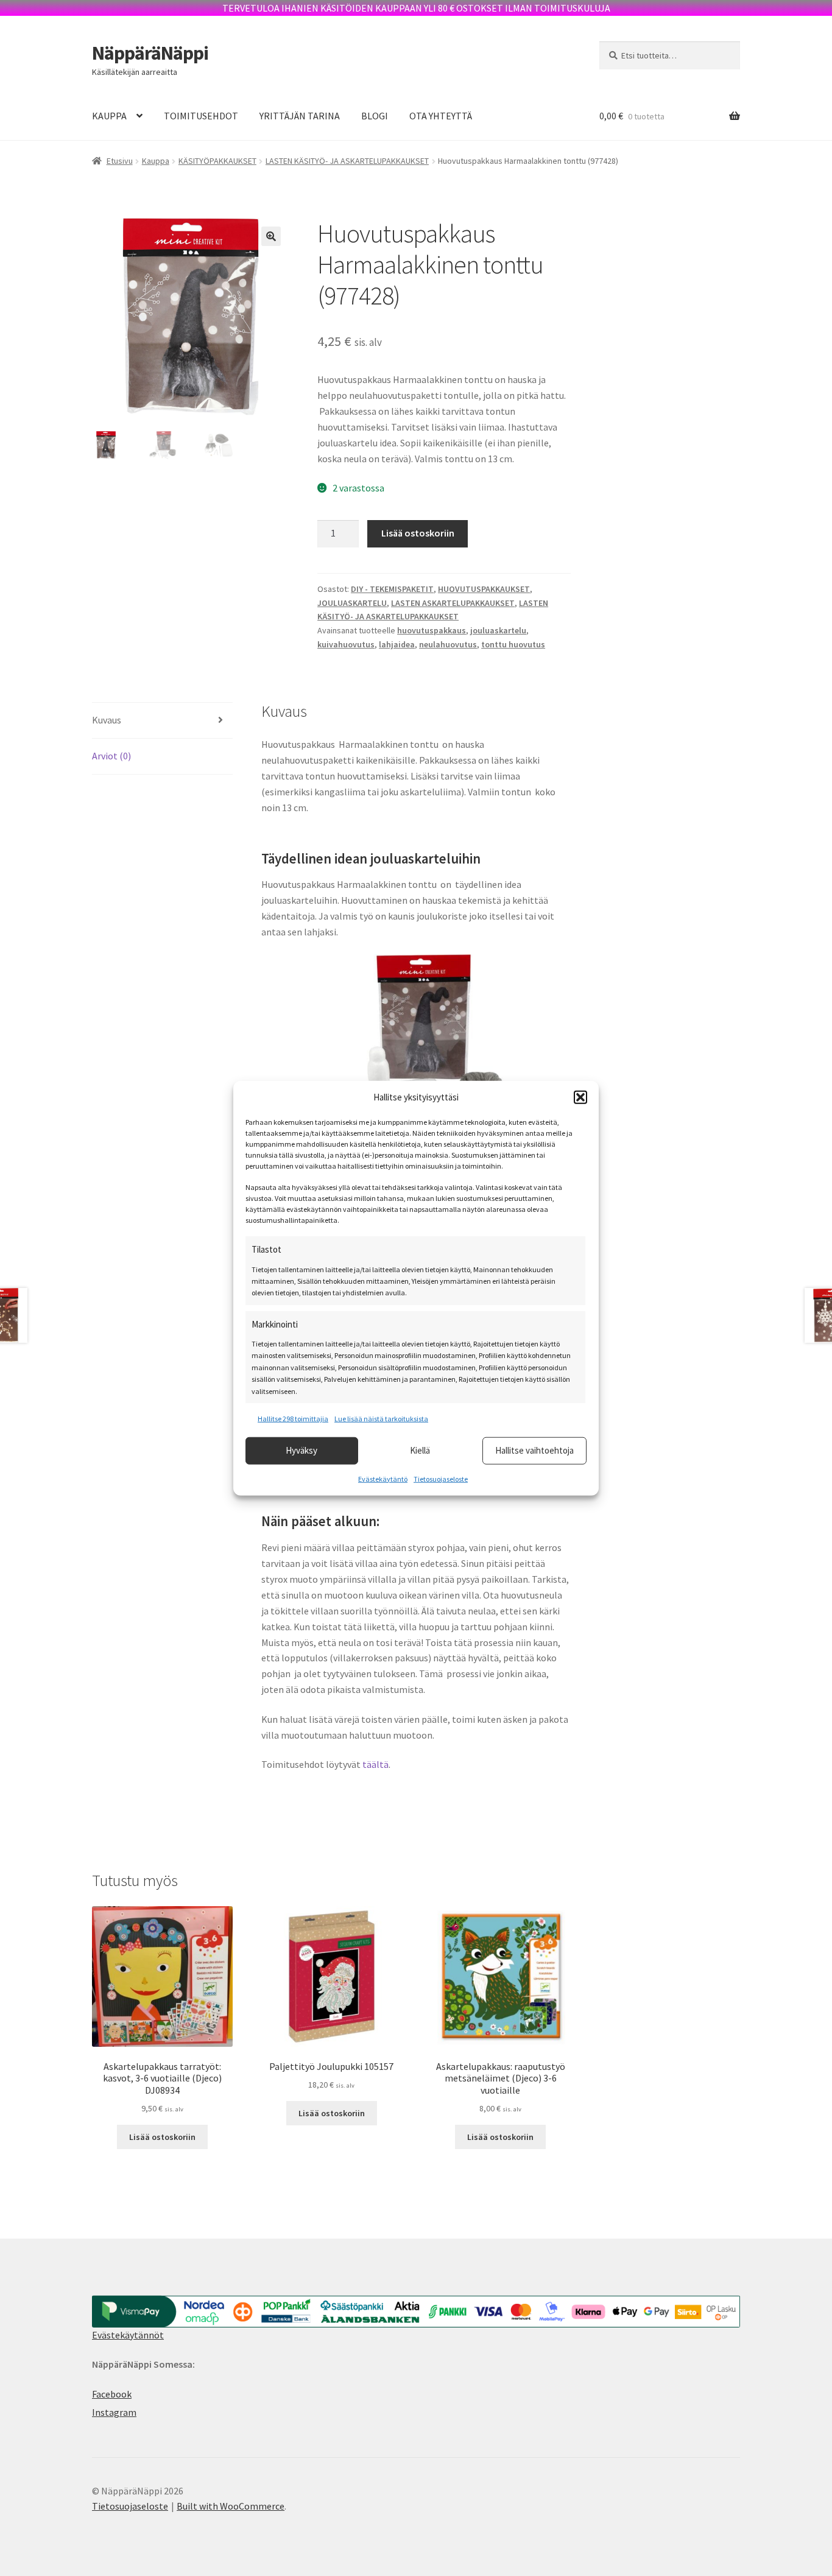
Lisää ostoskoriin (418, 533)
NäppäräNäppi (150, 53)
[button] (580, 1097)
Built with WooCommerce (231, 2506)
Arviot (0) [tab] (111, 756)
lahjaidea (397, 644)
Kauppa (156, 161)
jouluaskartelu (498, 630)
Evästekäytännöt (128, 2335)
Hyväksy (301, 1450)
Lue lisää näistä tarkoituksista (381, 1419)
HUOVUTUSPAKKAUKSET (484, 589)
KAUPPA (109, 116)
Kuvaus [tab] (107, 720)
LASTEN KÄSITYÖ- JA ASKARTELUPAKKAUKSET (347, 161)
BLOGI (375, 116)
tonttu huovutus (513, 644)
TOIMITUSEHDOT (201, 116)
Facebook (112, 2394)
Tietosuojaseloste (441, 1478)
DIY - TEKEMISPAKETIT (392, 589)
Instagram (114, 2412)
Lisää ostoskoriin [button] (162, 2137)
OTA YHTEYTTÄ (441, 116)
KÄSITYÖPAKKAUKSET (217, 161)
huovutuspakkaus (432, 630)
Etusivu (120, 161)
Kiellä (420, 1450)
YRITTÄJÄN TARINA (300, 116)
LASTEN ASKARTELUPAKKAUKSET (453, 603)
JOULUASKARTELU (352, 603)
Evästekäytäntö (383, 1478)
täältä (375, 1764)
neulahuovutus (448, 644)
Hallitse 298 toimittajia (293, 1419)
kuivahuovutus (346, 644)
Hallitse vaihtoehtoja (534, 1450)
